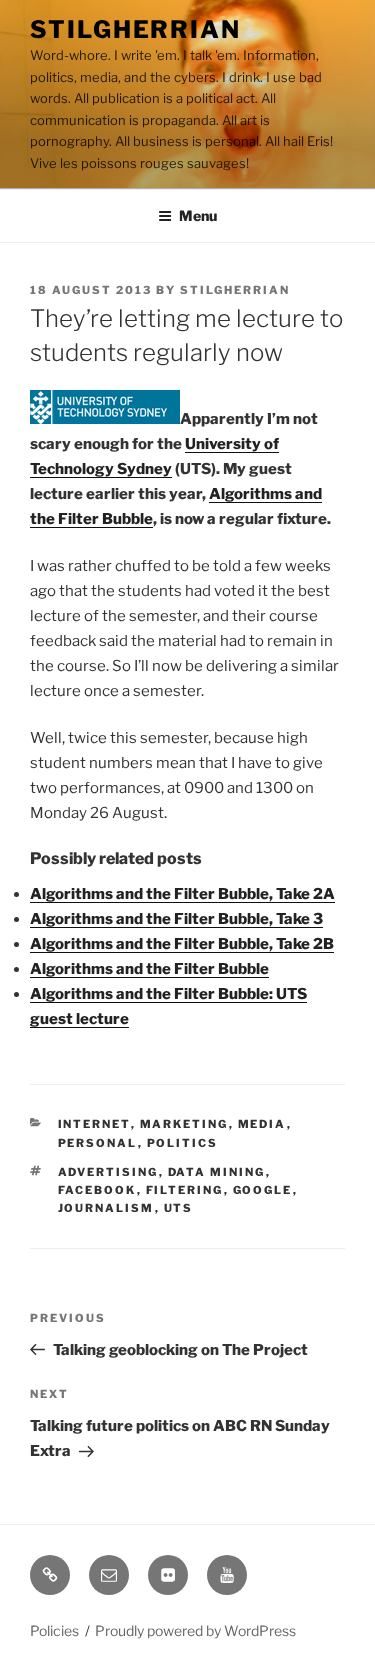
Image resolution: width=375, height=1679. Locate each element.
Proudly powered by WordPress (195, 1630)
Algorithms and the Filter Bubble (149, 969)
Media (262, 1124)
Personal (98, 1143)
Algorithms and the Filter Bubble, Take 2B (182, 944)
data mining (217, 1172)
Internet (94, 1124)
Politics (183, 1143)
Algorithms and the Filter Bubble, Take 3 (176, 919)
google (263, 1190)
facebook (97, 1190)
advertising (108, 1172)
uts (179, 1208)
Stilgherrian (135, 29)
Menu (198, 215)
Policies (54, 1630)
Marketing (184, 1124)
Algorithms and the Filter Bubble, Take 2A (182, 894)
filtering (185, 1190)
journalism (106, 1208)
